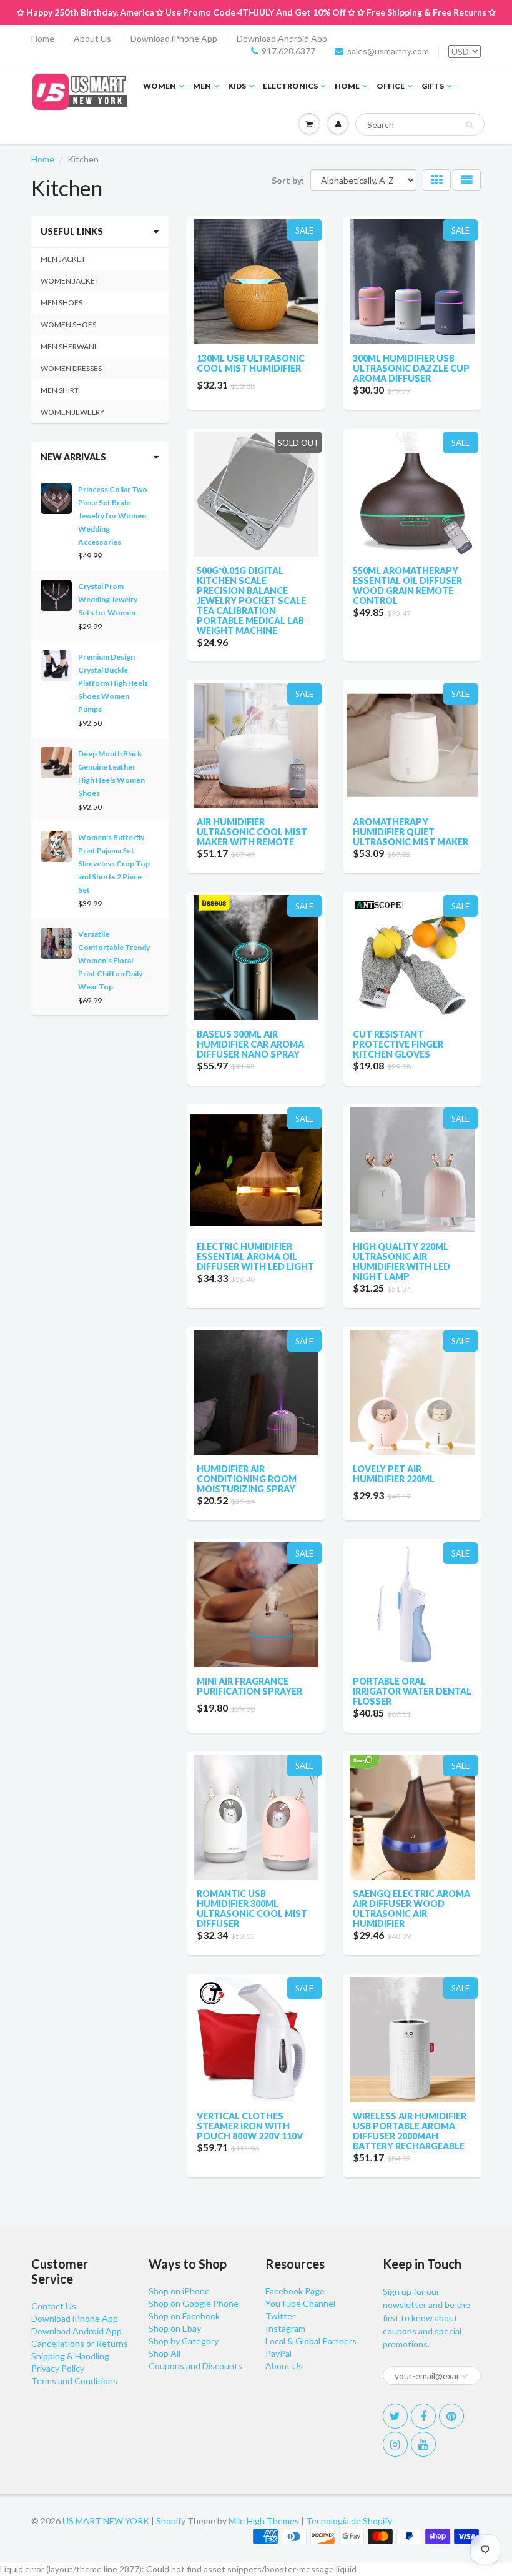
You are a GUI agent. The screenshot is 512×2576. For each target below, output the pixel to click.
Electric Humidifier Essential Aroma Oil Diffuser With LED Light (255, 1256)
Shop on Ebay (175, 2328)
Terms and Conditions (74, 2381)
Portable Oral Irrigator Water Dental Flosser (412, 1691)
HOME (347, 86)
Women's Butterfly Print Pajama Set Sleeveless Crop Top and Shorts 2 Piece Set (114, 864)
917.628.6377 (288, 51)
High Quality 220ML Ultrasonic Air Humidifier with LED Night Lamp (401, 1261)
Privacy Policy (58, 2368)
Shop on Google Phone (194, 2303)
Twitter (280, 2316)
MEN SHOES (62, 303)
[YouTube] (423, 2444)
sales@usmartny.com (388, 51)
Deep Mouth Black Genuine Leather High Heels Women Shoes (111, 773)
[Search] (469, 125)
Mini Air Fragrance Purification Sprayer (249, 1686)
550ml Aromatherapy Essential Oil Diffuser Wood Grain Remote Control (407, 586)
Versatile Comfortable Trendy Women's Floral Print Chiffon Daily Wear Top (114, 960)
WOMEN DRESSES (71, 368)
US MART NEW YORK (106, 2521)
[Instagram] (395, 2444)
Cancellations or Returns (80, 2343)
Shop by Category (184, 2341)
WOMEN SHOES (68, 324)
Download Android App (282, 38)
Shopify (171, 2521)
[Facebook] (423, 2416)
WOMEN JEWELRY (72, 412)
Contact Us (54, 2306)
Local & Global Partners (311, 2341)
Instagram (285, 2328)
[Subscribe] (465, 2376)
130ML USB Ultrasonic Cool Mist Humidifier (251, 363)
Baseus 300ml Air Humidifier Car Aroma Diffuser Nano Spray (250, 1044)
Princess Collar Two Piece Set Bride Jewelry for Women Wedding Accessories (113, 516)
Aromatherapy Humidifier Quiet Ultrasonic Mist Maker (411, 832)
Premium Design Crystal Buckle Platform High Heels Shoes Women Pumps (113, 683)
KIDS (237, 86)
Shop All (165, 2353)
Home (43, 38)
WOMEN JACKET (70, 281)
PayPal (278, 2353)
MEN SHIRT (60, 390)
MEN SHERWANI (68, 346)
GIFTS (433, 86)
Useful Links (72, 231)
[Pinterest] (451, 2416)
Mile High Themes (264, 2521)
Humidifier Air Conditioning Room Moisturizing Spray (247, 1479)
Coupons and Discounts (195, 2366)
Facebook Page (295, 2291)
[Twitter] (395, 2416)
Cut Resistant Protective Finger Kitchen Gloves (398, 1044)
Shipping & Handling (70, 2356)
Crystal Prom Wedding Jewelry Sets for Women (108, 599)
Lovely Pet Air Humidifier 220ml (394, 1474)
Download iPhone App (174, 38)
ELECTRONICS (290, 86)
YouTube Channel (300, 2303)
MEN (202, 86)
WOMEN (160, 86)
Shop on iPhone (179, 2291)
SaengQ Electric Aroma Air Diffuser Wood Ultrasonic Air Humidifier (411, 1909)
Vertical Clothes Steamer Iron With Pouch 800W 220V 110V (250, 2126)
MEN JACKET (63, 259)
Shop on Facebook (184, 2316)
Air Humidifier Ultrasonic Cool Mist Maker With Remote (252, 832)
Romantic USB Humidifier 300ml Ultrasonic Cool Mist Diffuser (252, 1909)
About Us (92, 38)
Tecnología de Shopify (349, 2521)
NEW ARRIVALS (73, 457)
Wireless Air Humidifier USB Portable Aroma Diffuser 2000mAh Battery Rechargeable (410, 2131)
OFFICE (391, 86)
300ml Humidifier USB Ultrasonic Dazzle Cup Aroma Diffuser (411, 368)
